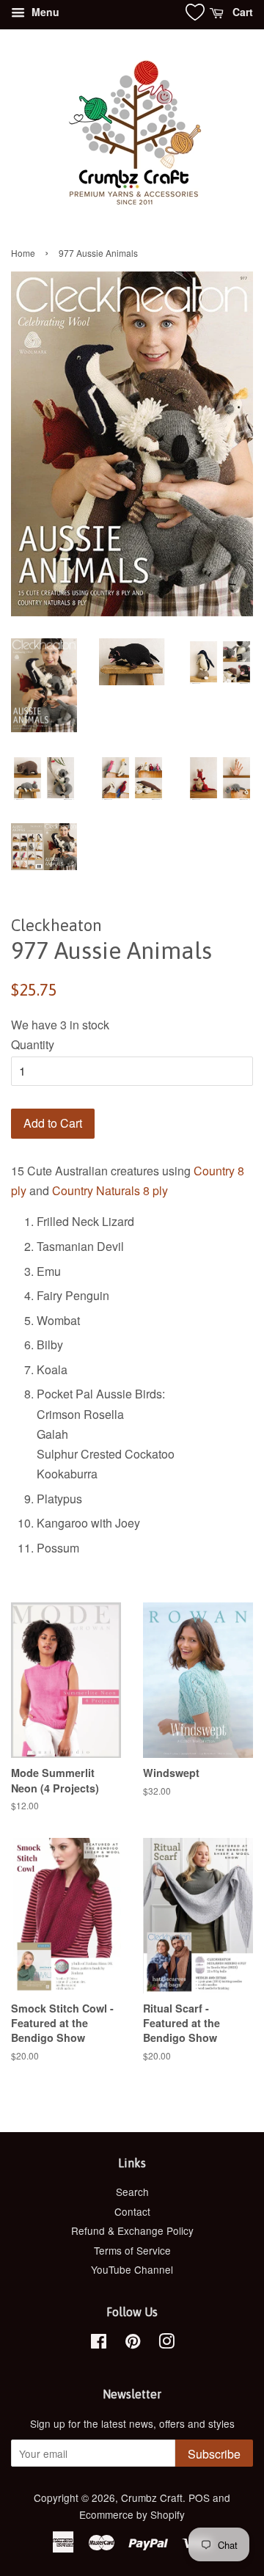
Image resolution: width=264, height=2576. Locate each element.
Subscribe (214, 2454)
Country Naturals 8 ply (110, 1190)
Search (132, 2192)
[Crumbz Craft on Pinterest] (133, 2343)
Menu (44, 12)
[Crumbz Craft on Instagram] (166, 2343)
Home (23, 253)
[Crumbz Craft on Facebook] (99, 2343)
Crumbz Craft (152, 2497)
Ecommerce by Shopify (132, 2514)
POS (199, 2497)
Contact (132, 2211)
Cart (241, 12)
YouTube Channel (132, 2269)
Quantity (33, 1044)
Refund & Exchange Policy (132, 2230)
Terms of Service (132, 2250)
